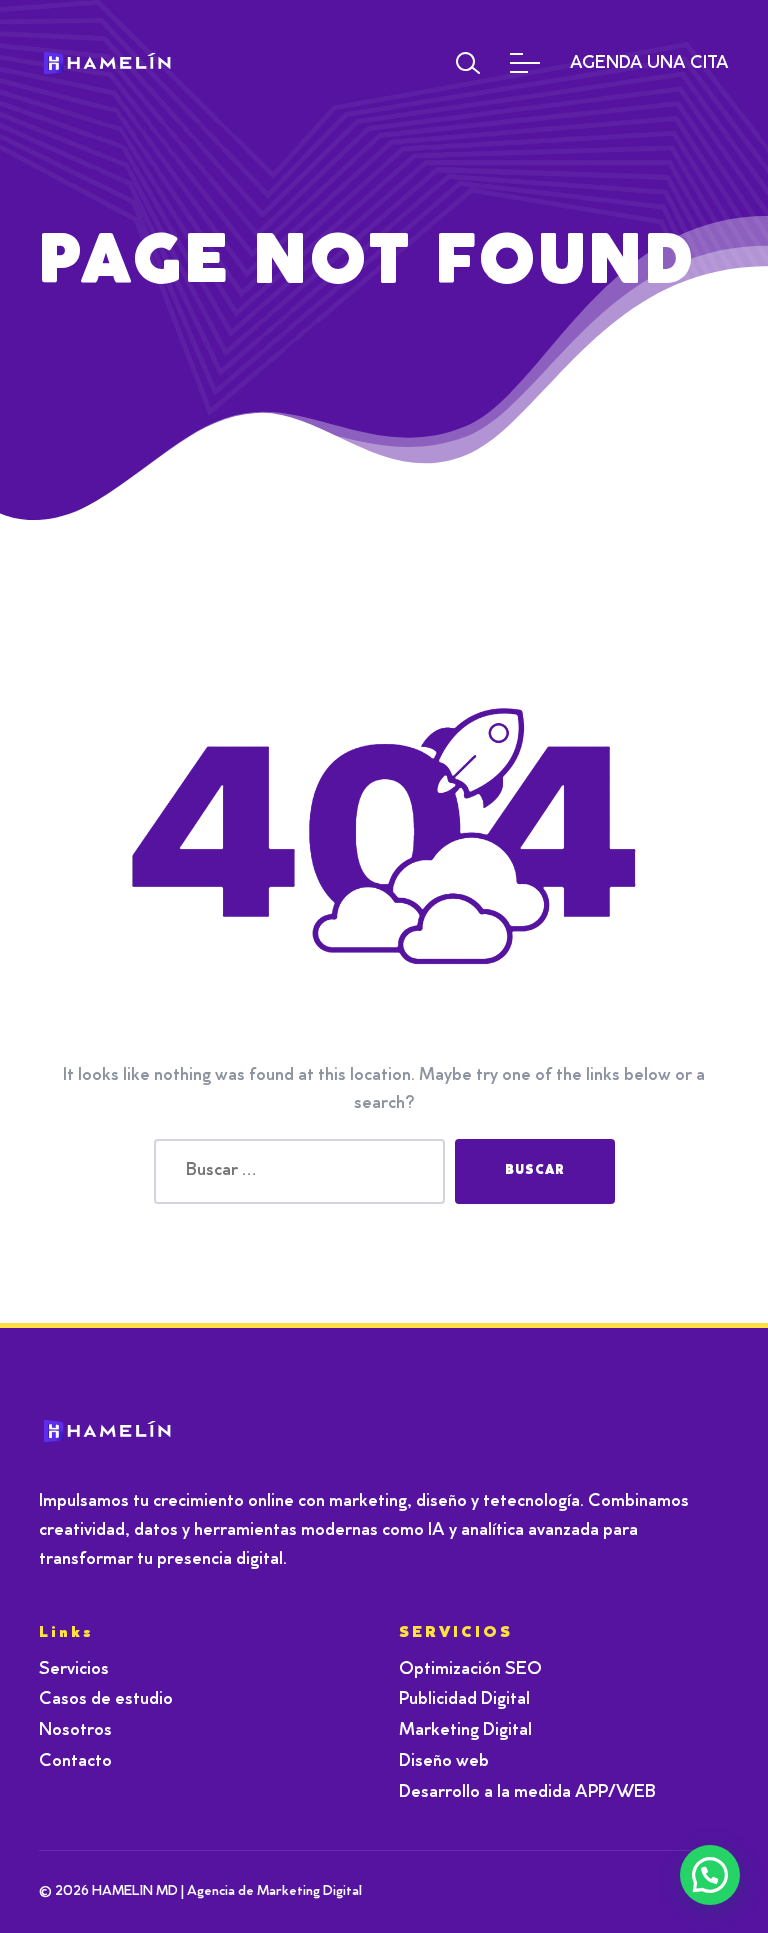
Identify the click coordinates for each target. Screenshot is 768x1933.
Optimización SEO (470, 1670)
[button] (710, 1875)
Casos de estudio (106, 1700)
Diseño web (444, 1762)
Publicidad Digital (464, 1700)
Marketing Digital (465, 1731)
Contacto (75, 1762)
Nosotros (75, 1731)
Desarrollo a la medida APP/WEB (527, 1793)
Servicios (74, 1670)
